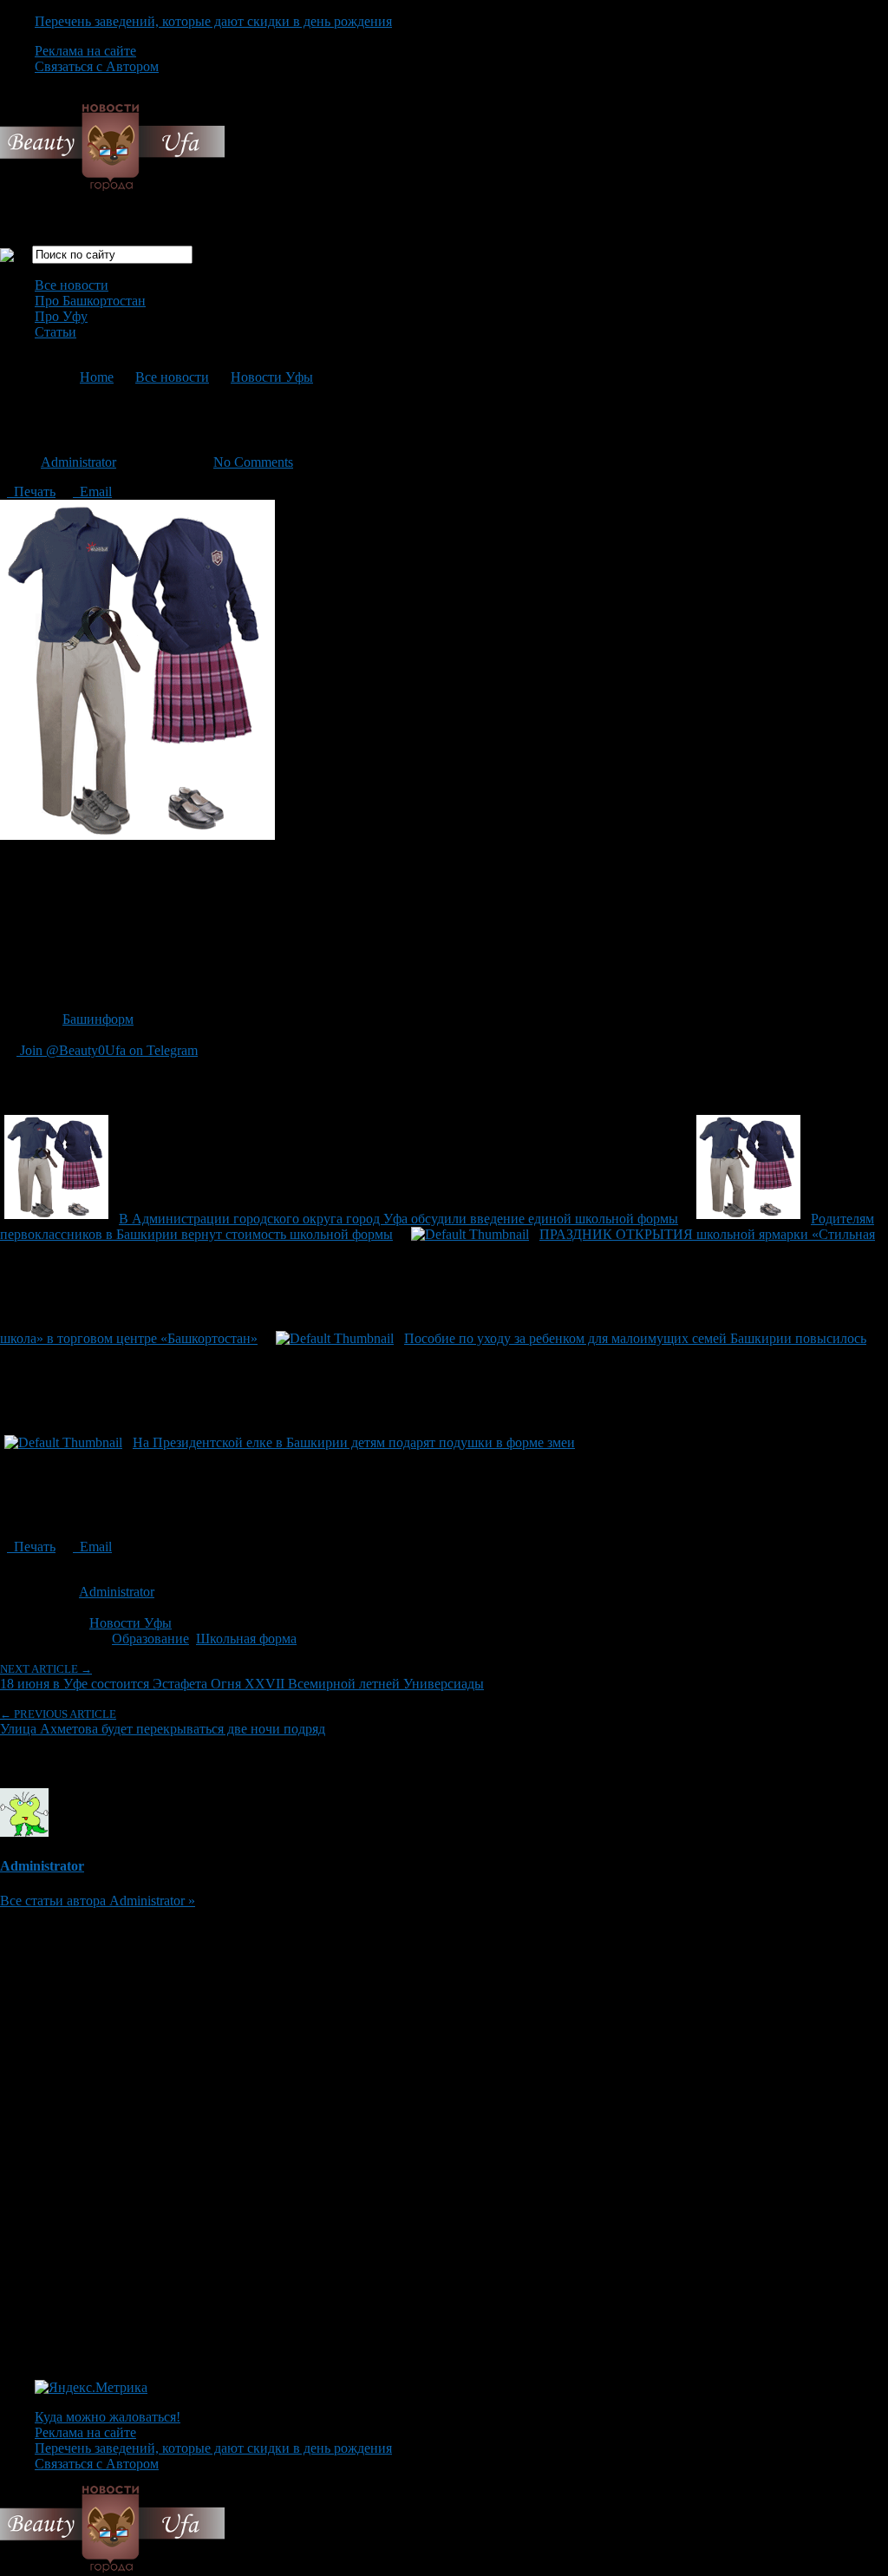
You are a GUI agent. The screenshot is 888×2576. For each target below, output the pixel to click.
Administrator (78, 462)
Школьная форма (246, 1639)
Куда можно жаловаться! (108, 2417)
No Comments (253, 462)
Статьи (55, 332)
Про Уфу (61, 316)
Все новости (72, 285)
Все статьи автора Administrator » (98, 1901)
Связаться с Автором (97, 66)
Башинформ (98, 1019)
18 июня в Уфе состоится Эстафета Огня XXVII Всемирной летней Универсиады (242, 1677)
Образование (150, 1639)
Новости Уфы (272, 377)
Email (92, 492)
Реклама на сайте (85, 51)
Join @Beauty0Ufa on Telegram (107, 1050)
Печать (31, 492)
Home (97, 377)
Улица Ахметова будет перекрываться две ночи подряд (163, 1722)
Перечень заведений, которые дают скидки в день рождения (213, 21)
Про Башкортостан (90, 301)
